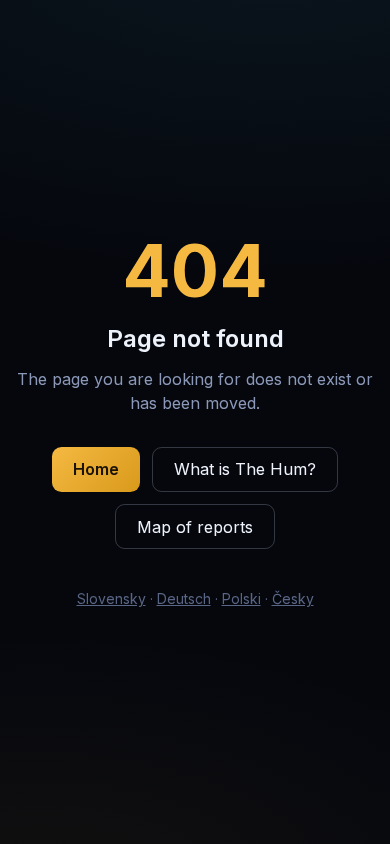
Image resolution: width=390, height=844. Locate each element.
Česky (293, 598)
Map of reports (195, 527)
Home (96, 469)
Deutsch (184, 598)
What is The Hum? (245, 469)
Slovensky (111, 598)
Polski (241, 598)
